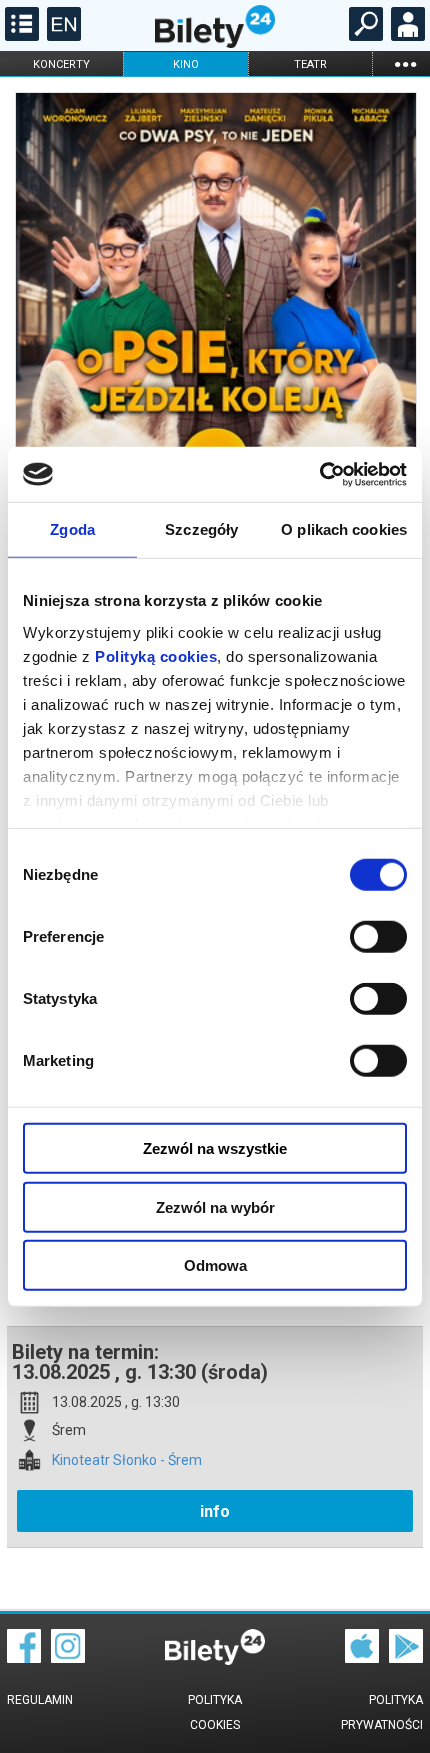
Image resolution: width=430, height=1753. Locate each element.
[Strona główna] (215, 43)
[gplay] (406, 1658)
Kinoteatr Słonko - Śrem (127, 1460)
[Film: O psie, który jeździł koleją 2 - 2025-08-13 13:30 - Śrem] (215, 381)
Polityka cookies (215, 1712)
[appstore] (362, 1658)
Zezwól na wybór (215, 1206)
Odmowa (215, 1265)
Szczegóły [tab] (201, 529)
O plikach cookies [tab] (344, 529)
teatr (310, 64)
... (405, 63)
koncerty (61, 64)
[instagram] (68, 1658)
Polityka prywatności (382, 1712)
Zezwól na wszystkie (215, 1148)
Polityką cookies (156, 655)
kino (186, 64)
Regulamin (40, 1700)
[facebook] (24, 1658)
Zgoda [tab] (72, 529)
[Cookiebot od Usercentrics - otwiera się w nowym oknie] (319, 474)
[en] (61, 36)
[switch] (378, 937)
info (215, 1511)
